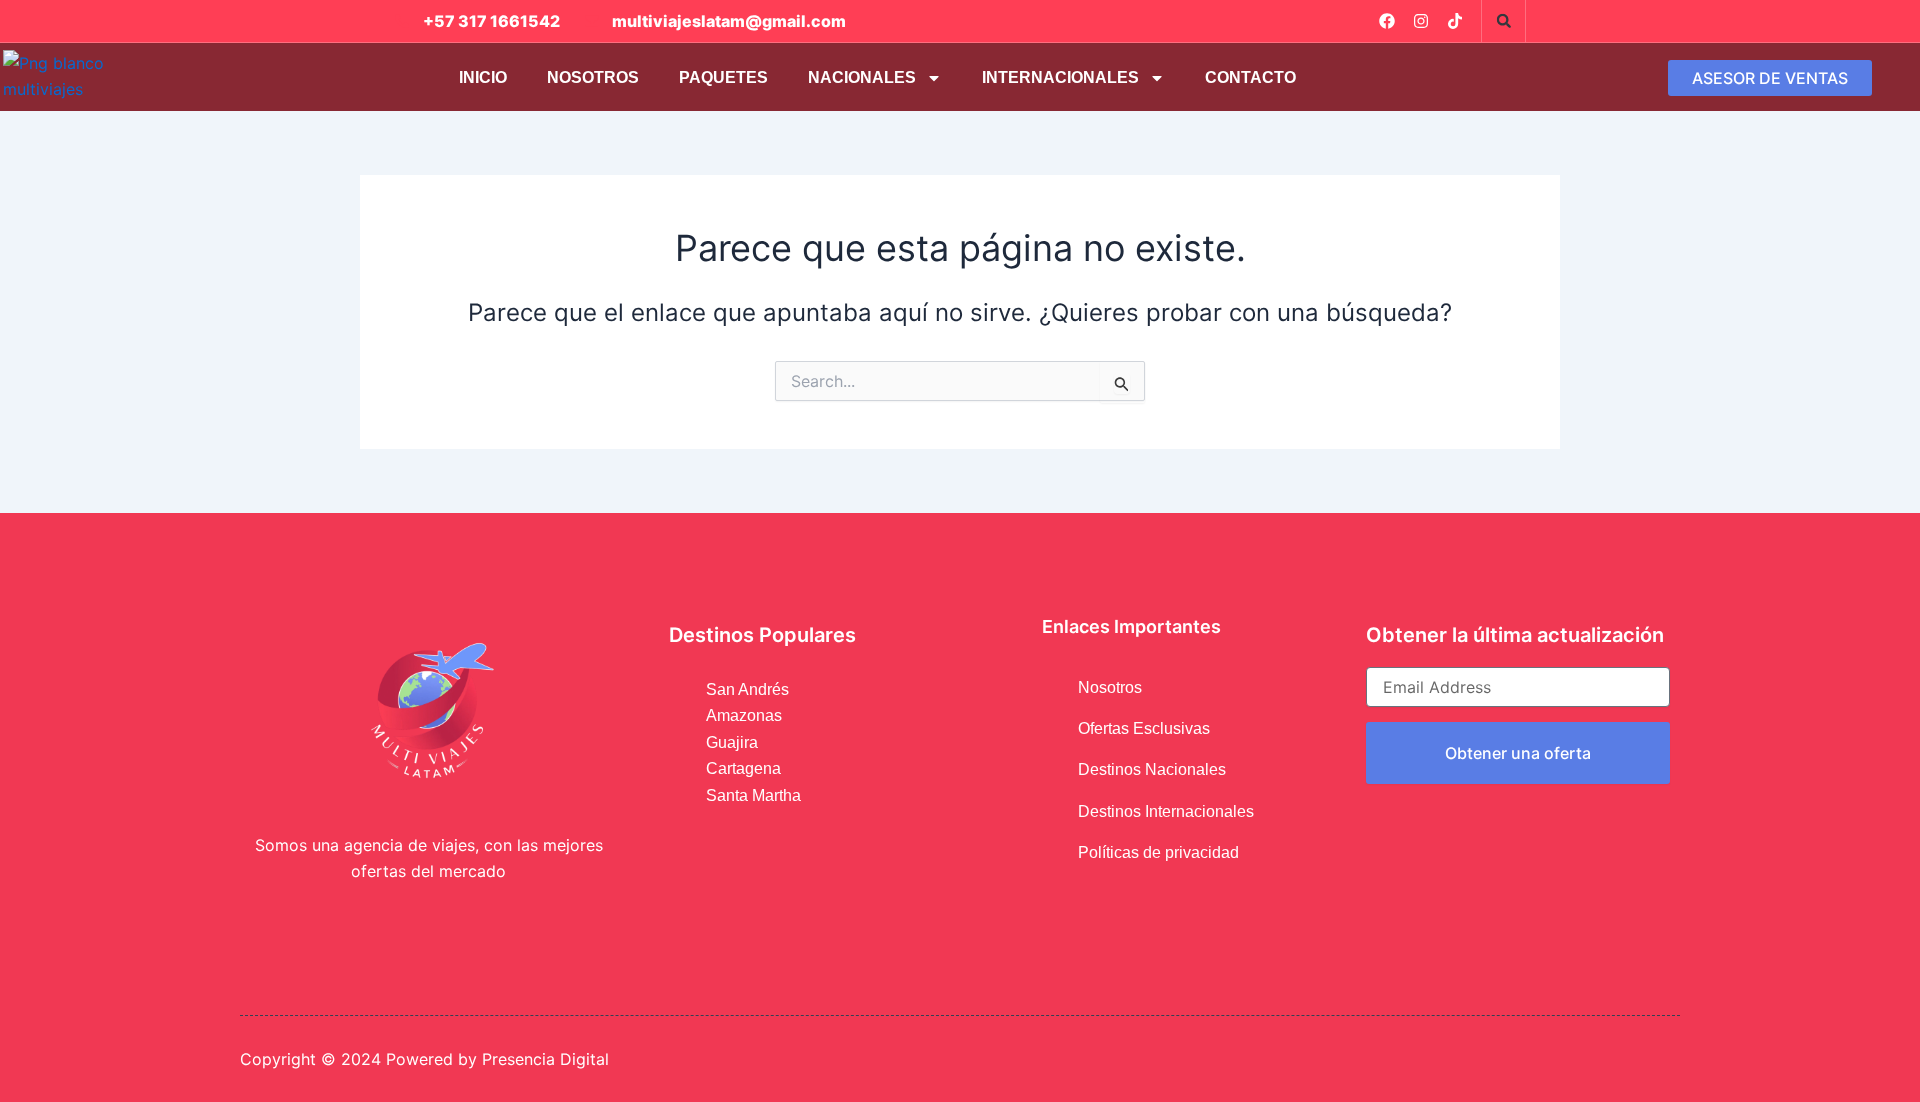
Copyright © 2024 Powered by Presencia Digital (424, 1059)
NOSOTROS (593, 77)
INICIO (483, 77)
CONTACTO (1250, 77)
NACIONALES (862, 77)
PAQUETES (723, 77)
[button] (1504, 21)
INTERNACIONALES (1060, 77)
